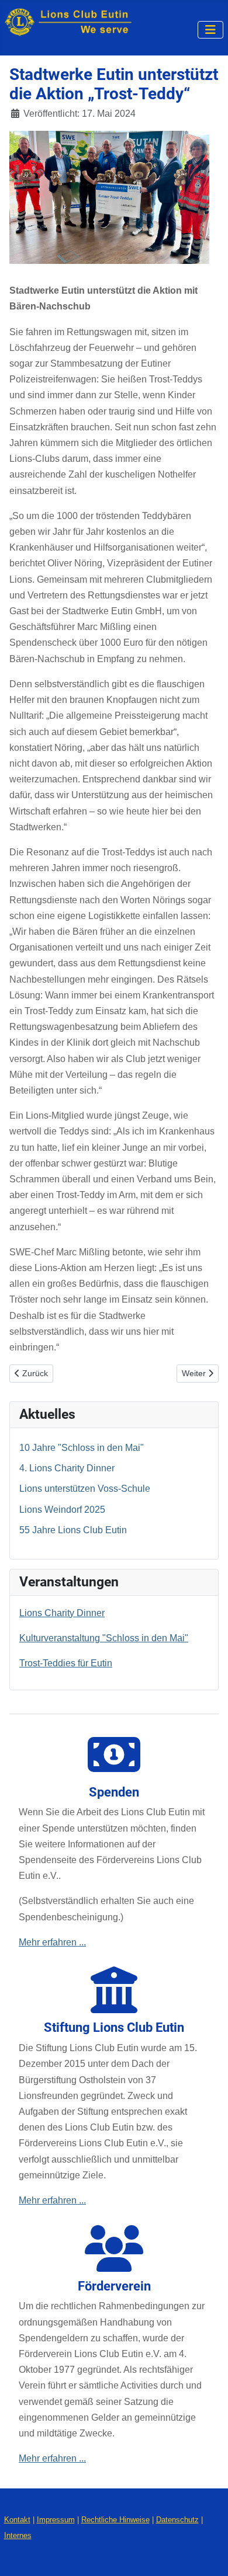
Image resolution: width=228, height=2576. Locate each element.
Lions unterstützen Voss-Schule (85, 1489)
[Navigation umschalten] (210, 30)
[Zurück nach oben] (208, 2554)
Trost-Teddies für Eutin (66, 1663)
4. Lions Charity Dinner (67, 1468)
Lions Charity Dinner (62, 1613)
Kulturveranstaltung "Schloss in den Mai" (104, 1638)
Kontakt (17, 2520)
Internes (18, 2535)
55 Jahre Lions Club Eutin (73, 1530)
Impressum (56, 2520)
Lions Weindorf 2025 (62, 1510)
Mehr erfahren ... (52, 1942)
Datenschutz (177, 2520)
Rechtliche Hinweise (115, 2520)
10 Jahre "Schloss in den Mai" (82, 1448)
